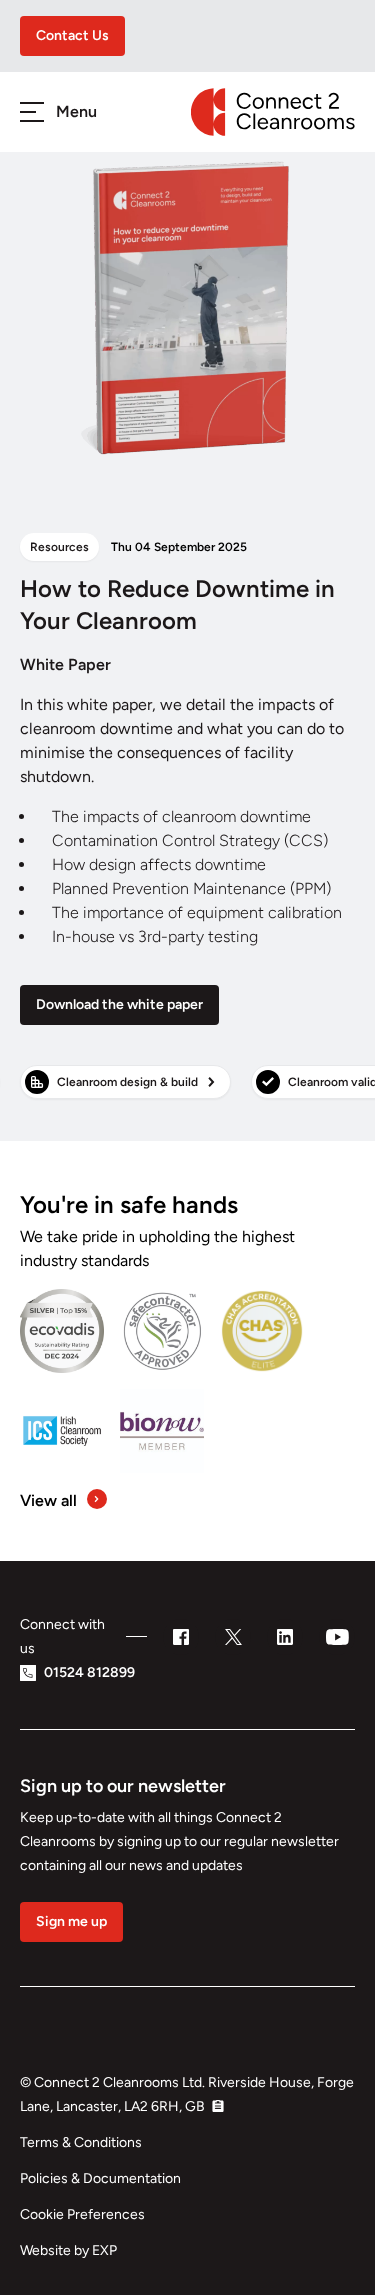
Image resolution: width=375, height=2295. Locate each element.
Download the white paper (119, 1004)
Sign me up (71, 1921)
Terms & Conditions (81, 2142)
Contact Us (72, 35)
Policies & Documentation (100, 2178)
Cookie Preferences (82, 2214)
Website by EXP (68, 2250)
